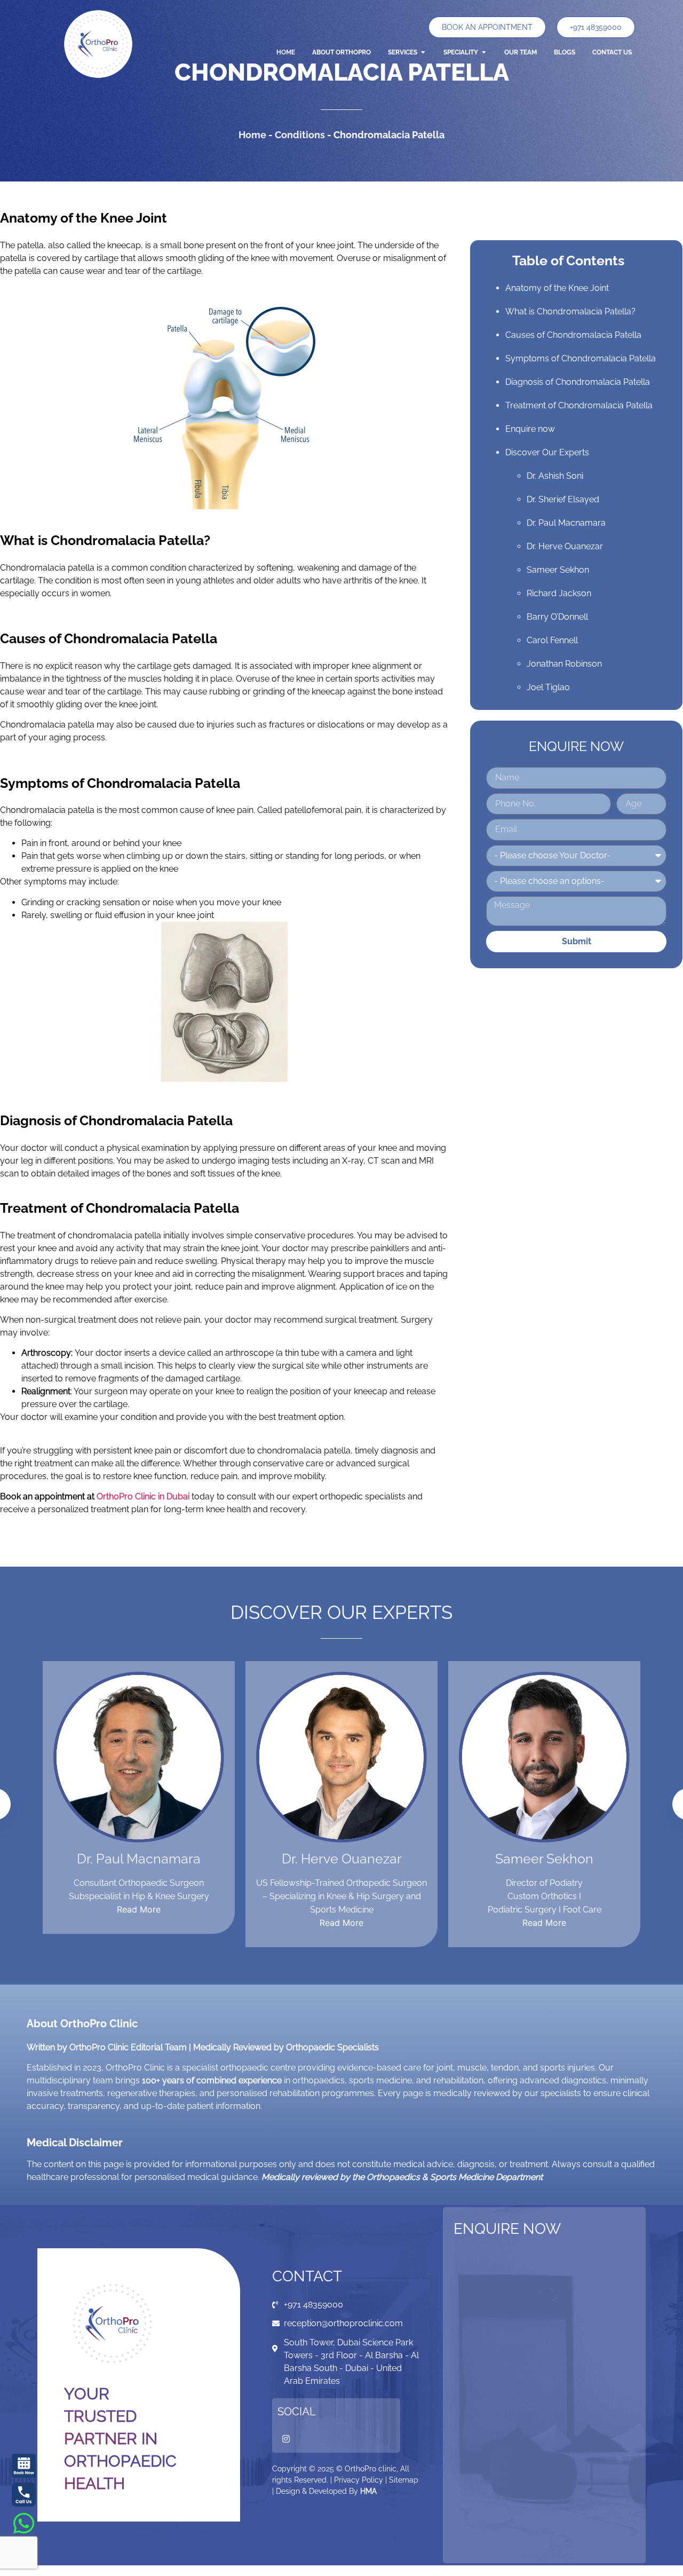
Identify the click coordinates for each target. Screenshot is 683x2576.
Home (252, 135)
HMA (368, 2491)
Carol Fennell (552, 640)
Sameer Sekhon (558, 570)
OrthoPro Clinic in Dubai (143, 1496)
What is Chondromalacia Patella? (570, 311)
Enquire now (530, 429)
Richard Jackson (559, 593)
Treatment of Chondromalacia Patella (579, 405)
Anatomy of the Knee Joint (557, 288)
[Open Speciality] (484, 52)
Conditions (300, 135)
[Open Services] (423, 52)
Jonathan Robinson (564, 664)
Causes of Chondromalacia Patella (573, 335)
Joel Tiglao (548, 687)
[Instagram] (286, 2439)
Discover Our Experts (547, 452)
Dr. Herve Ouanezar (565, 546)
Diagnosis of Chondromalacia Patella (578, 382)
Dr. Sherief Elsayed (563, 499)
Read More (139, 1909)
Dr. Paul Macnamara (566, 523)
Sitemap (404, 2480)
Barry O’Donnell (557, 617)
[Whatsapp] (24, 2523)
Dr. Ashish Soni (555, 476)
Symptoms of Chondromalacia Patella (581, 358)
